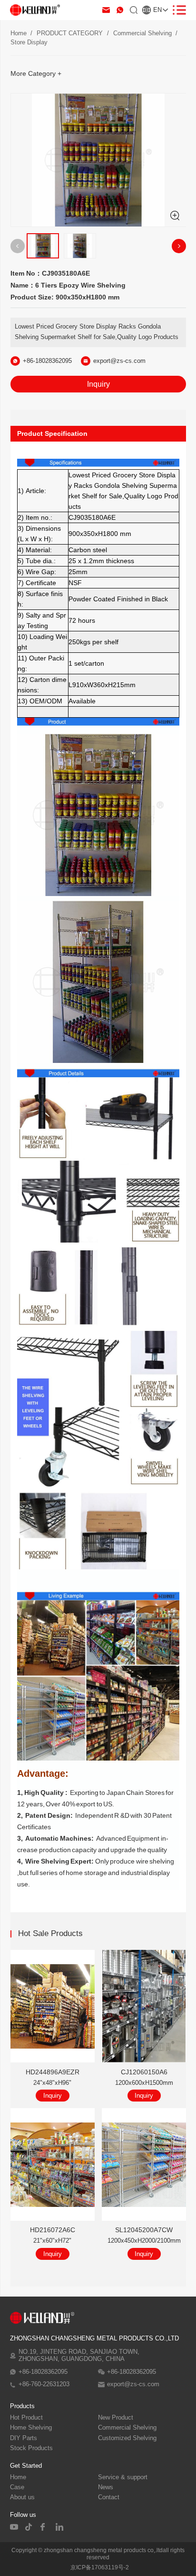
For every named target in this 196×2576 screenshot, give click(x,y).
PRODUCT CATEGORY (70, 33)
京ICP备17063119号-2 (100, 2567)
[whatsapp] (120, 10)
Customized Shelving (127, 2438)
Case (17, 2487)
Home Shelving (31, 2428)
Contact (109, 2497)
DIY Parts (24, 2438)
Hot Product (26, 2418)
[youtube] (14, 2527)
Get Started (26, 2466)
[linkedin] (60, 2527)
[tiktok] (29, 2527)
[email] (106, 10)
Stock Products (31, 2448)
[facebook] (45, 2527)
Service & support (123, 2477)
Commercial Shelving (142, 33)
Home (19, 33)
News (106, 2487)
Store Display (29, 42)
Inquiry (98, 384)
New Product (116, 2418)
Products (22, 2406)
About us (22, 2497)
